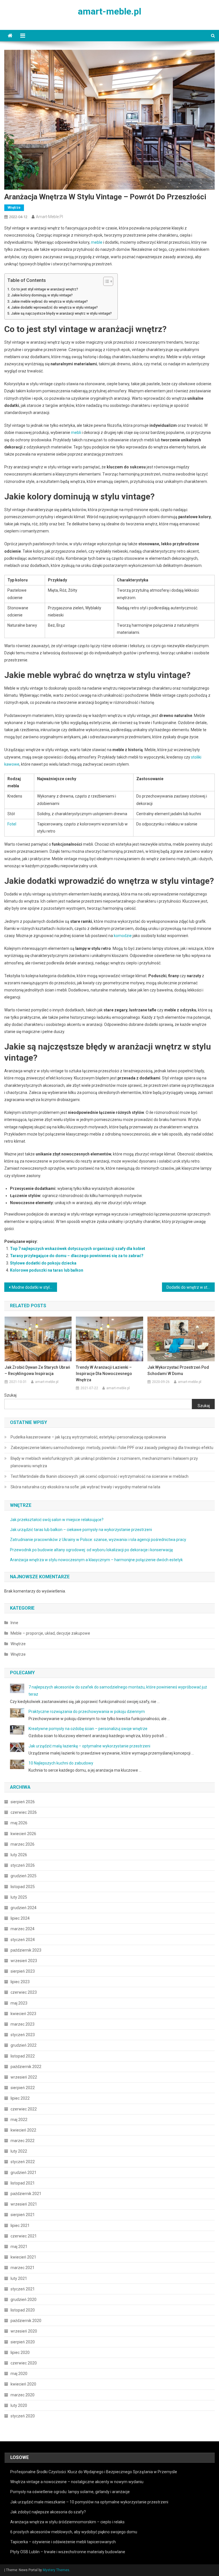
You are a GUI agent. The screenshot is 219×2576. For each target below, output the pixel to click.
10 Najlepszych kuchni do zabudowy (61, 1763)
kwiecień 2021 (23, 2257)
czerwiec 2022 (24, 2109)
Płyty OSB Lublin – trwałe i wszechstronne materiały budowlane (68, 2552)
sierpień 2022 (23, 2088)
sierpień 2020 (23, 2342)
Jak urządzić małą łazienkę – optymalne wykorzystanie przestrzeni (89, 1746)
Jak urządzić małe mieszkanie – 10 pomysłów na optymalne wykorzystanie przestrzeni (89, 2502)
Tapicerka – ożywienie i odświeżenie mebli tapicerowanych (63, 2542)
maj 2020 (19, 2374)
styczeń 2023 (23, 2035)
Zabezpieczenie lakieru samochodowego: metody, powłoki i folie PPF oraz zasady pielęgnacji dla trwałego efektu (112, 1448)
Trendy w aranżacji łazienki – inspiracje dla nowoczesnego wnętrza (104, 1374)
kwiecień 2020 (23, 2384)
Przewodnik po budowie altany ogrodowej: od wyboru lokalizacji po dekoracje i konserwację (91, 1550)
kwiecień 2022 (23, 2130)
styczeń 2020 (23, 2416)
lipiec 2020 (20, 2352)
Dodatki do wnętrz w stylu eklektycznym (190, 1287)
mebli (76, 433)
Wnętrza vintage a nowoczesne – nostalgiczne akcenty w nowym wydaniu (77, 2482)
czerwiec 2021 (24, 2236)
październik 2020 (26, 2321)
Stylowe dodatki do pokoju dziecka (43, 1263)
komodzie (123, 936)
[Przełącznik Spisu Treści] (105, 281)
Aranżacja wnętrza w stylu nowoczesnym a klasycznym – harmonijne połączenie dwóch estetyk (96, 1560)
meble (97, 242)
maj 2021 (19, 2247)
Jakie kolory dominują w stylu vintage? (42, 295)
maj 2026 (19, 1823)
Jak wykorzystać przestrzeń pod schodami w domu (178, 1370)
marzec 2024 (23, 1929)
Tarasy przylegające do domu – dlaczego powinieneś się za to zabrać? (77, 1256)
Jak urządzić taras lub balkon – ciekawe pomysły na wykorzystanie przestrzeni (81, 1530)
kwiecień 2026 (23, 1834)
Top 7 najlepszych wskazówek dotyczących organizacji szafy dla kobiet (78, 1249)
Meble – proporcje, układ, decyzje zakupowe (50, 1633)
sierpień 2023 (23, 1971)
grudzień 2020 (24, 2300)
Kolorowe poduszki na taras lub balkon (47, 1270)
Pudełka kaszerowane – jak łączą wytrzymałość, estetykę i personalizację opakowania (88, 1437)
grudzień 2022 (24, 2045)
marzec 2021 (23, 2268)
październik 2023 (26, 1950)
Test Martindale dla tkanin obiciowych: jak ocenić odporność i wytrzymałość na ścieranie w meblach (100, 1476)
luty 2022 (19, 2151)
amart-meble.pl (109, 11)
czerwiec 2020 (24, 2363)
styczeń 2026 (23, 1865)
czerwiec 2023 (24, 1992)
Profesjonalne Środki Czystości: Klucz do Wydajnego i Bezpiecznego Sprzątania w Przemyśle (94, 2472)
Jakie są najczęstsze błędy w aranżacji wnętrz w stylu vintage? (61, 313)
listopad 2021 (23, 2183)
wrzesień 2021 (24, 2204)
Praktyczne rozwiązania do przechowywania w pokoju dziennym (87, 1712)
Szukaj (10, 1395)
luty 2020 (19, 2405)
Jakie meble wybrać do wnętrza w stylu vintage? (49, 301)
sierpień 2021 (23, 2215)
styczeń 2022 (23, 2162)
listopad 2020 (23, 2310)
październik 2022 (26, 2067)
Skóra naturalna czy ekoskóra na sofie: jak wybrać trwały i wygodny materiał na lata (85, 1487)
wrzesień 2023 (24, 1961)
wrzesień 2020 (24, 2331)
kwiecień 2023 (23, 2014)
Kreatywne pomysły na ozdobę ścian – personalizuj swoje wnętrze (88, 1729)
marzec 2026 (23, 1844)
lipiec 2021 (20, 2225)
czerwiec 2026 (24, 1812)
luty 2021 (19, 2278)
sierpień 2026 (23, 1802)
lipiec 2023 (20, 1982)
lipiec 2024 (20, 1918)
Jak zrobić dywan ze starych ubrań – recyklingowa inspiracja (37, 1370)
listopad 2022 (23, 2056)
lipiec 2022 (20, 2098)
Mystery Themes (56, 2570)
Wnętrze (14, 208)
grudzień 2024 (24, 1908)
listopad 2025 (23, 1887)
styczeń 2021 (23, 2289)
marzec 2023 (23, 2024)
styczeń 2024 (23, 1940)
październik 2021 (26, 2194)
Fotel (12, 824)
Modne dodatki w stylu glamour (34, 1287)
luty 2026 (19, 1855)
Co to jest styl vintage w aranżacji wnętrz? (45, 289)
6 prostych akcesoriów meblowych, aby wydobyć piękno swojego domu (74, 2532)
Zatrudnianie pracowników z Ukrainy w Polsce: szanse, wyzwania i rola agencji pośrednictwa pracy (98, 1540)
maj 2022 (19, 2120)
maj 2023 (19, 2003)
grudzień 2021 (24, 2173)
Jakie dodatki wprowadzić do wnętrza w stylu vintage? (54, 307)
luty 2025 (19, 1897)
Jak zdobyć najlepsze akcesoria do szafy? (48, 2512)
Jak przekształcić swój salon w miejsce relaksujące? (57, 1520)
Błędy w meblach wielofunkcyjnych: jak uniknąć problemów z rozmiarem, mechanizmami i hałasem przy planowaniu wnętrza (104, 1462)
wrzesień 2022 (24, 2077)
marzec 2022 (23, 2141)
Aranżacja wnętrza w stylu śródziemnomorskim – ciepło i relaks (67, 2522)
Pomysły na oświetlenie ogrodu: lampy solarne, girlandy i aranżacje (70, 2492)
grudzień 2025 (24, 1876)
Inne (14, 1623)
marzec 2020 (23, 2395)
